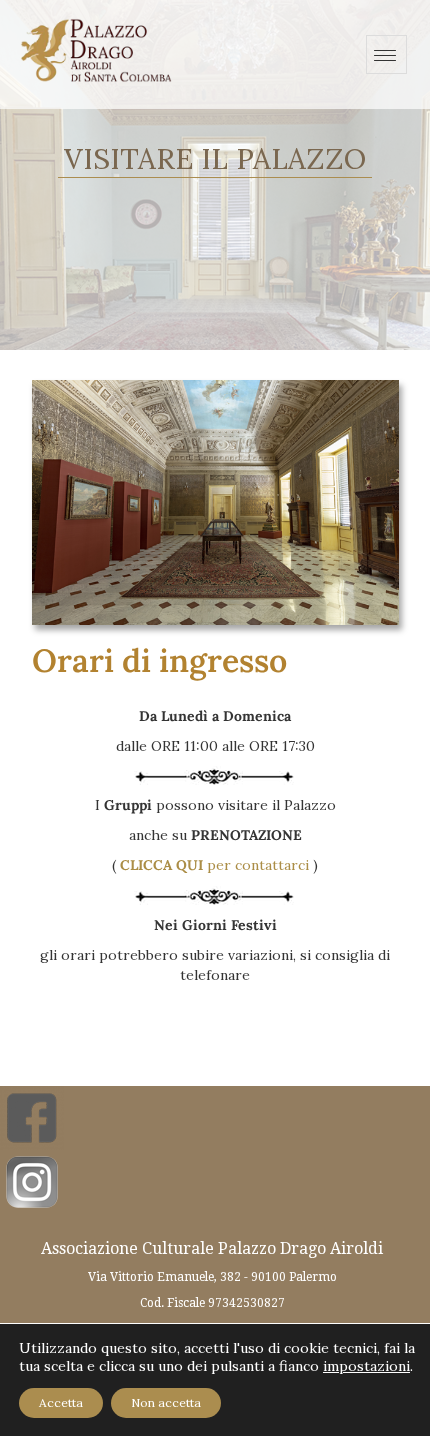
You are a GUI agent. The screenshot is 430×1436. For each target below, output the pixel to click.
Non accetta (166, 1402)
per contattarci (214, 865)
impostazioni (366, 1366)
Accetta (61, 1402)
